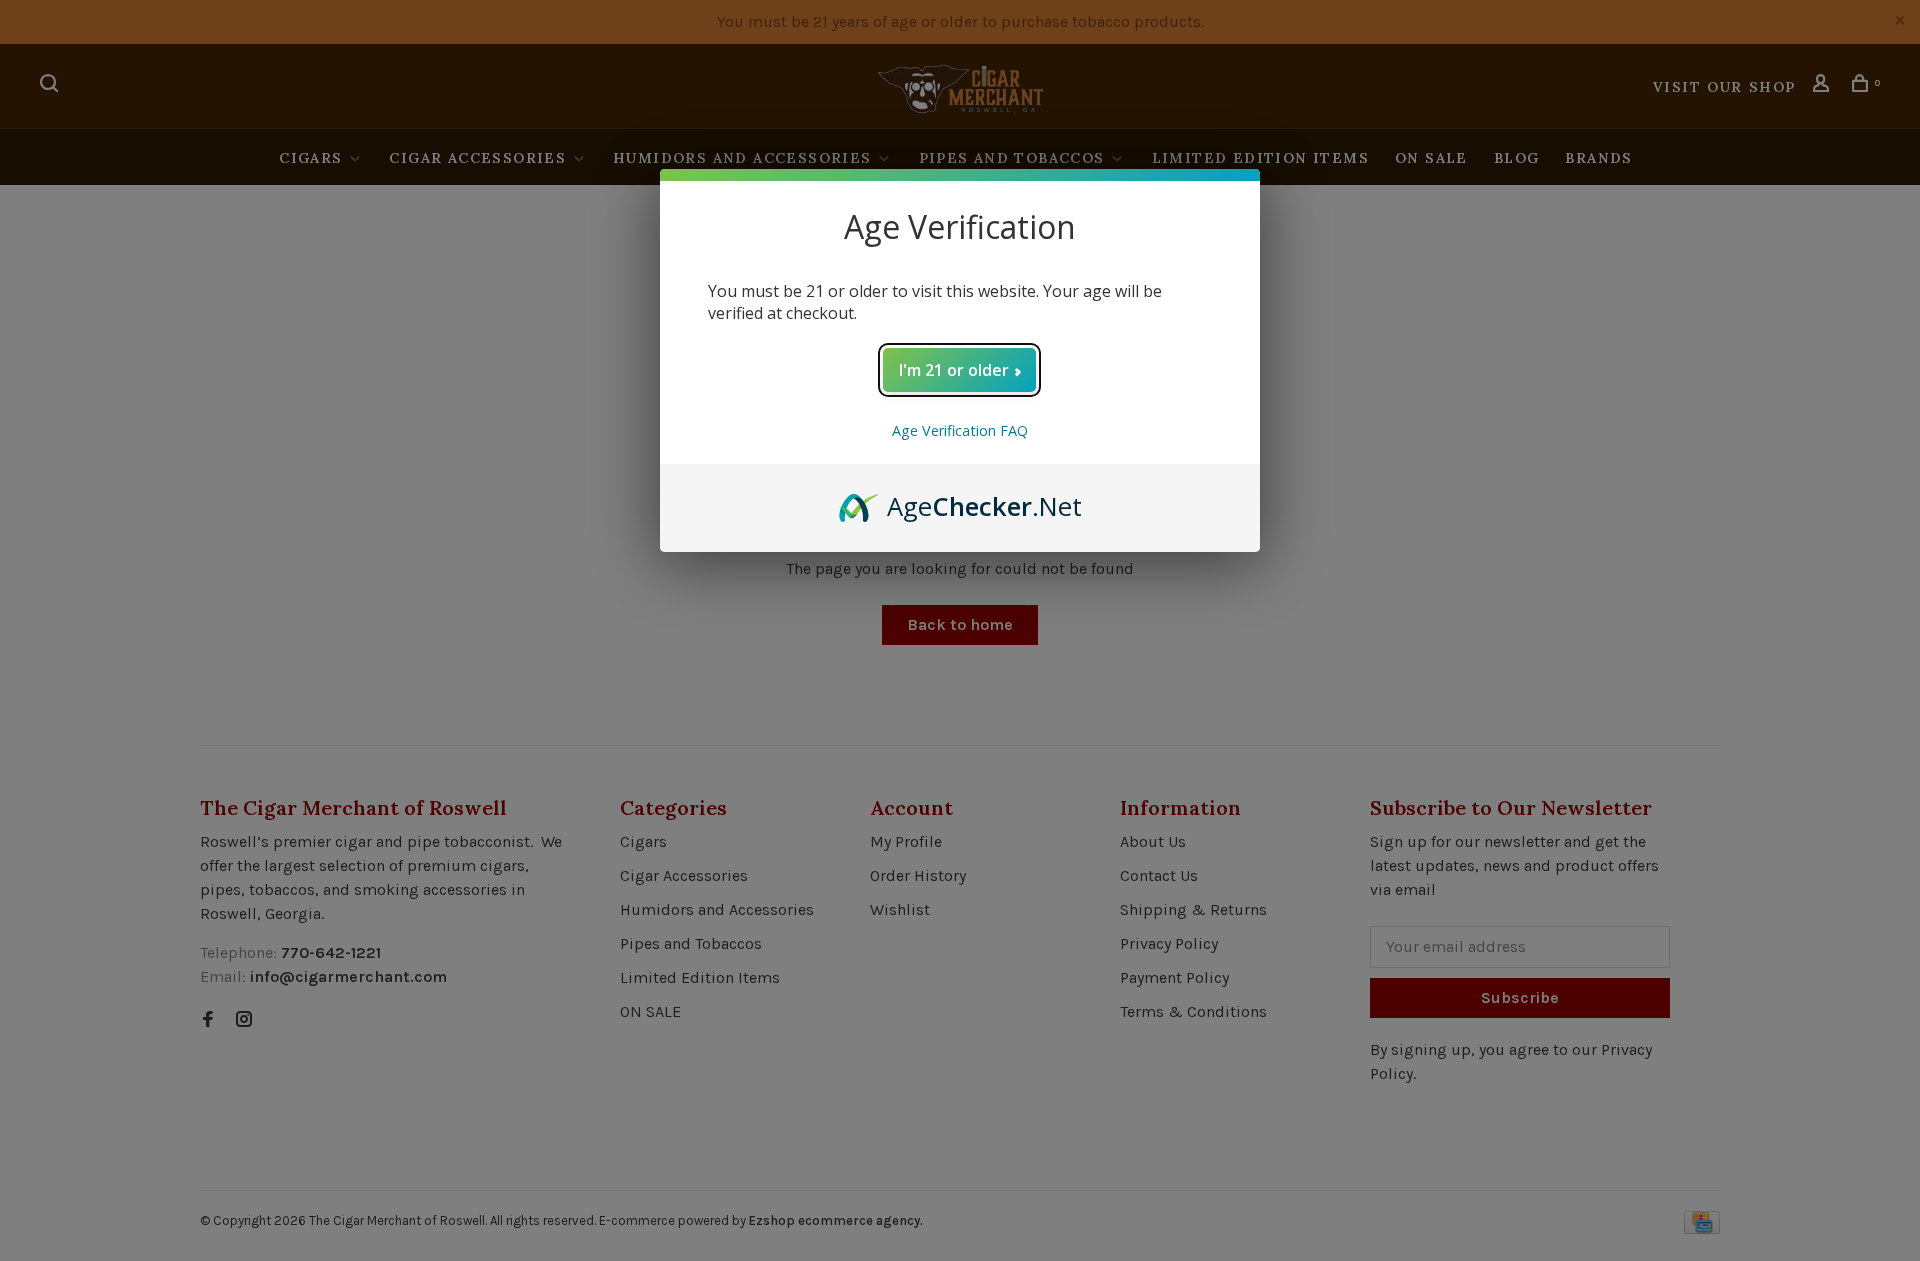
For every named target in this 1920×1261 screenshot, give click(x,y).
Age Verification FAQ (960, 430)
